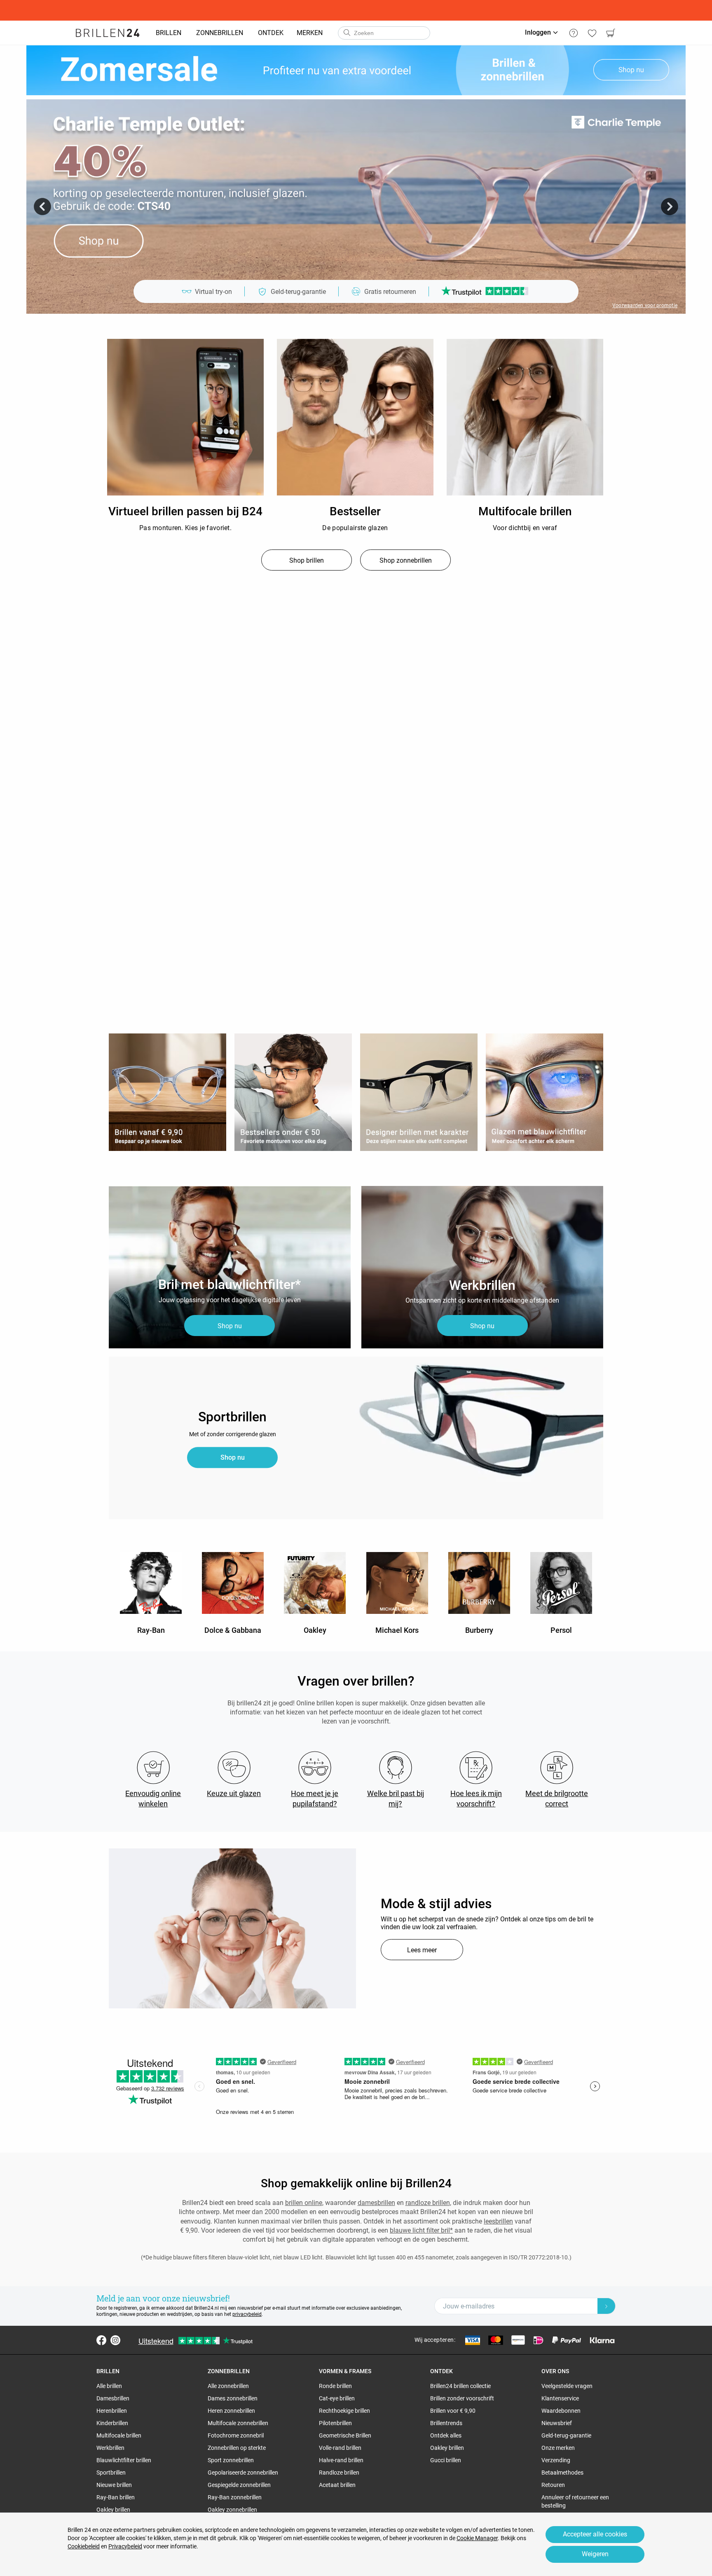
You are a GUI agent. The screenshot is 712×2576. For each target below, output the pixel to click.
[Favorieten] (592, 33)
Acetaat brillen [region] (337, 2485)
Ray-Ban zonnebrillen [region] (235, 2497)
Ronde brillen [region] (335, 2386)
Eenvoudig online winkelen (153, 1799)
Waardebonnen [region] (561, 2411)
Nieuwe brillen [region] (114, 2485)
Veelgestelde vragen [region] (567, 2386)
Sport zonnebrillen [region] (231, 2460)
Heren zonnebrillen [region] (231, 2411)
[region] (185, 418)
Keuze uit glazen (234, 1793)
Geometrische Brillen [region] (345, 2435)
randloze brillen (428, 2203)
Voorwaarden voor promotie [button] (645, 305)
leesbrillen (498, 2221)
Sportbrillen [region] (111, 2473)
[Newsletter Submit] (607, 2306)
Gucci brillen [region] (446, 2460)
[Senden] (347, 33)
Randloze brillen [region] (339, 2473)
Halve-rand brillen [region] (341, 2460)
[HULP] (573, 33)
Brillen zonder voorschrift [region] (462, 2398)
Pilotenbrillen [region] (335, 2423)
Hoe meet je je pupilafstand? (315, 1799)
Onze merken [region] (558, 2448)
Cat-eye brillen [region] (337, 2398)
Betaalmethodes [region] (562, 2473)
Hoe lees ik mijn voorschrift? (476, 1799)
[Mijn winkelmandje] (610, 33)
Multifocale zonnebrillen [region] (238, 2423)
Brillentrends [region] (446, 2423)
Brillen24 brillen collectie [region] (460, 2386)
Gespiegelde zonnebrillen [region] (239, 2485)
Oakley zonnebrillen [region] (232, 2510)
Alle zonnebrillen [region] (228, 2386)
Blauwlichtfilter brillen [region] (124, 2460)
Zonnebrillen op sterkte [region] (237, 2448)
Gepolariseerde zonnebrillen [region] (243, 2473)
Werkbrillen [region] (110, 2448)
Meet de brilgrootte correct (557, 1799)
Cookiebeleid (84, 2546)
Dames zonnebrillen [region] (233, 2398)
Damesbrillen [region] (113, 2398)
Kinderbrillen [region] (112, 2423)
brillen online (304, 2203)
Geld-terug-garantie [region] (566, 2435)
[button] (42, 207)
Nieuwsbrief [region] (557, 2423)
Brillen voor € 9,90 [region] (453, 2411)
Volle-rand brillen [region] (340, 2448)
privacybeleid (247, 2314)
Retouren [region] (553, 2485)
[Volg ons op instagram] (115, 2340)
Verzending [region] (556, 2460)
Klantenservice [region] (560, 2398)
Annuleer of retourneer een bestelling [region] (575, 2501)
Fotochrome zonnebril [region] (236, 2435)
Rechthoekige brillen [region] (344, 2411)
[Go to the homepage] (108, 33)
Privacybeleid (125, 2546)
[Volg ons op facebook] (101, 2340)
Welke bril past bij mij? (396, 1799)
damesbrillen (376, 2203)
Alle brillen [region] (109, 2386)
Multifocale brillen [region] (119, 2435)
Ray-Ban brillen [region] (116, 2497)
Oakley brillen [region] (113, 2510)
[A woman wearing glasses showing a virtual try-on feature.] (232, 1928)
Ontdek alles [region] (446, 2435)
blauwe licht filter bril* (421, 2230)
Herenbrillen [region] (112, 2411)
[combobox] (384, 33)
